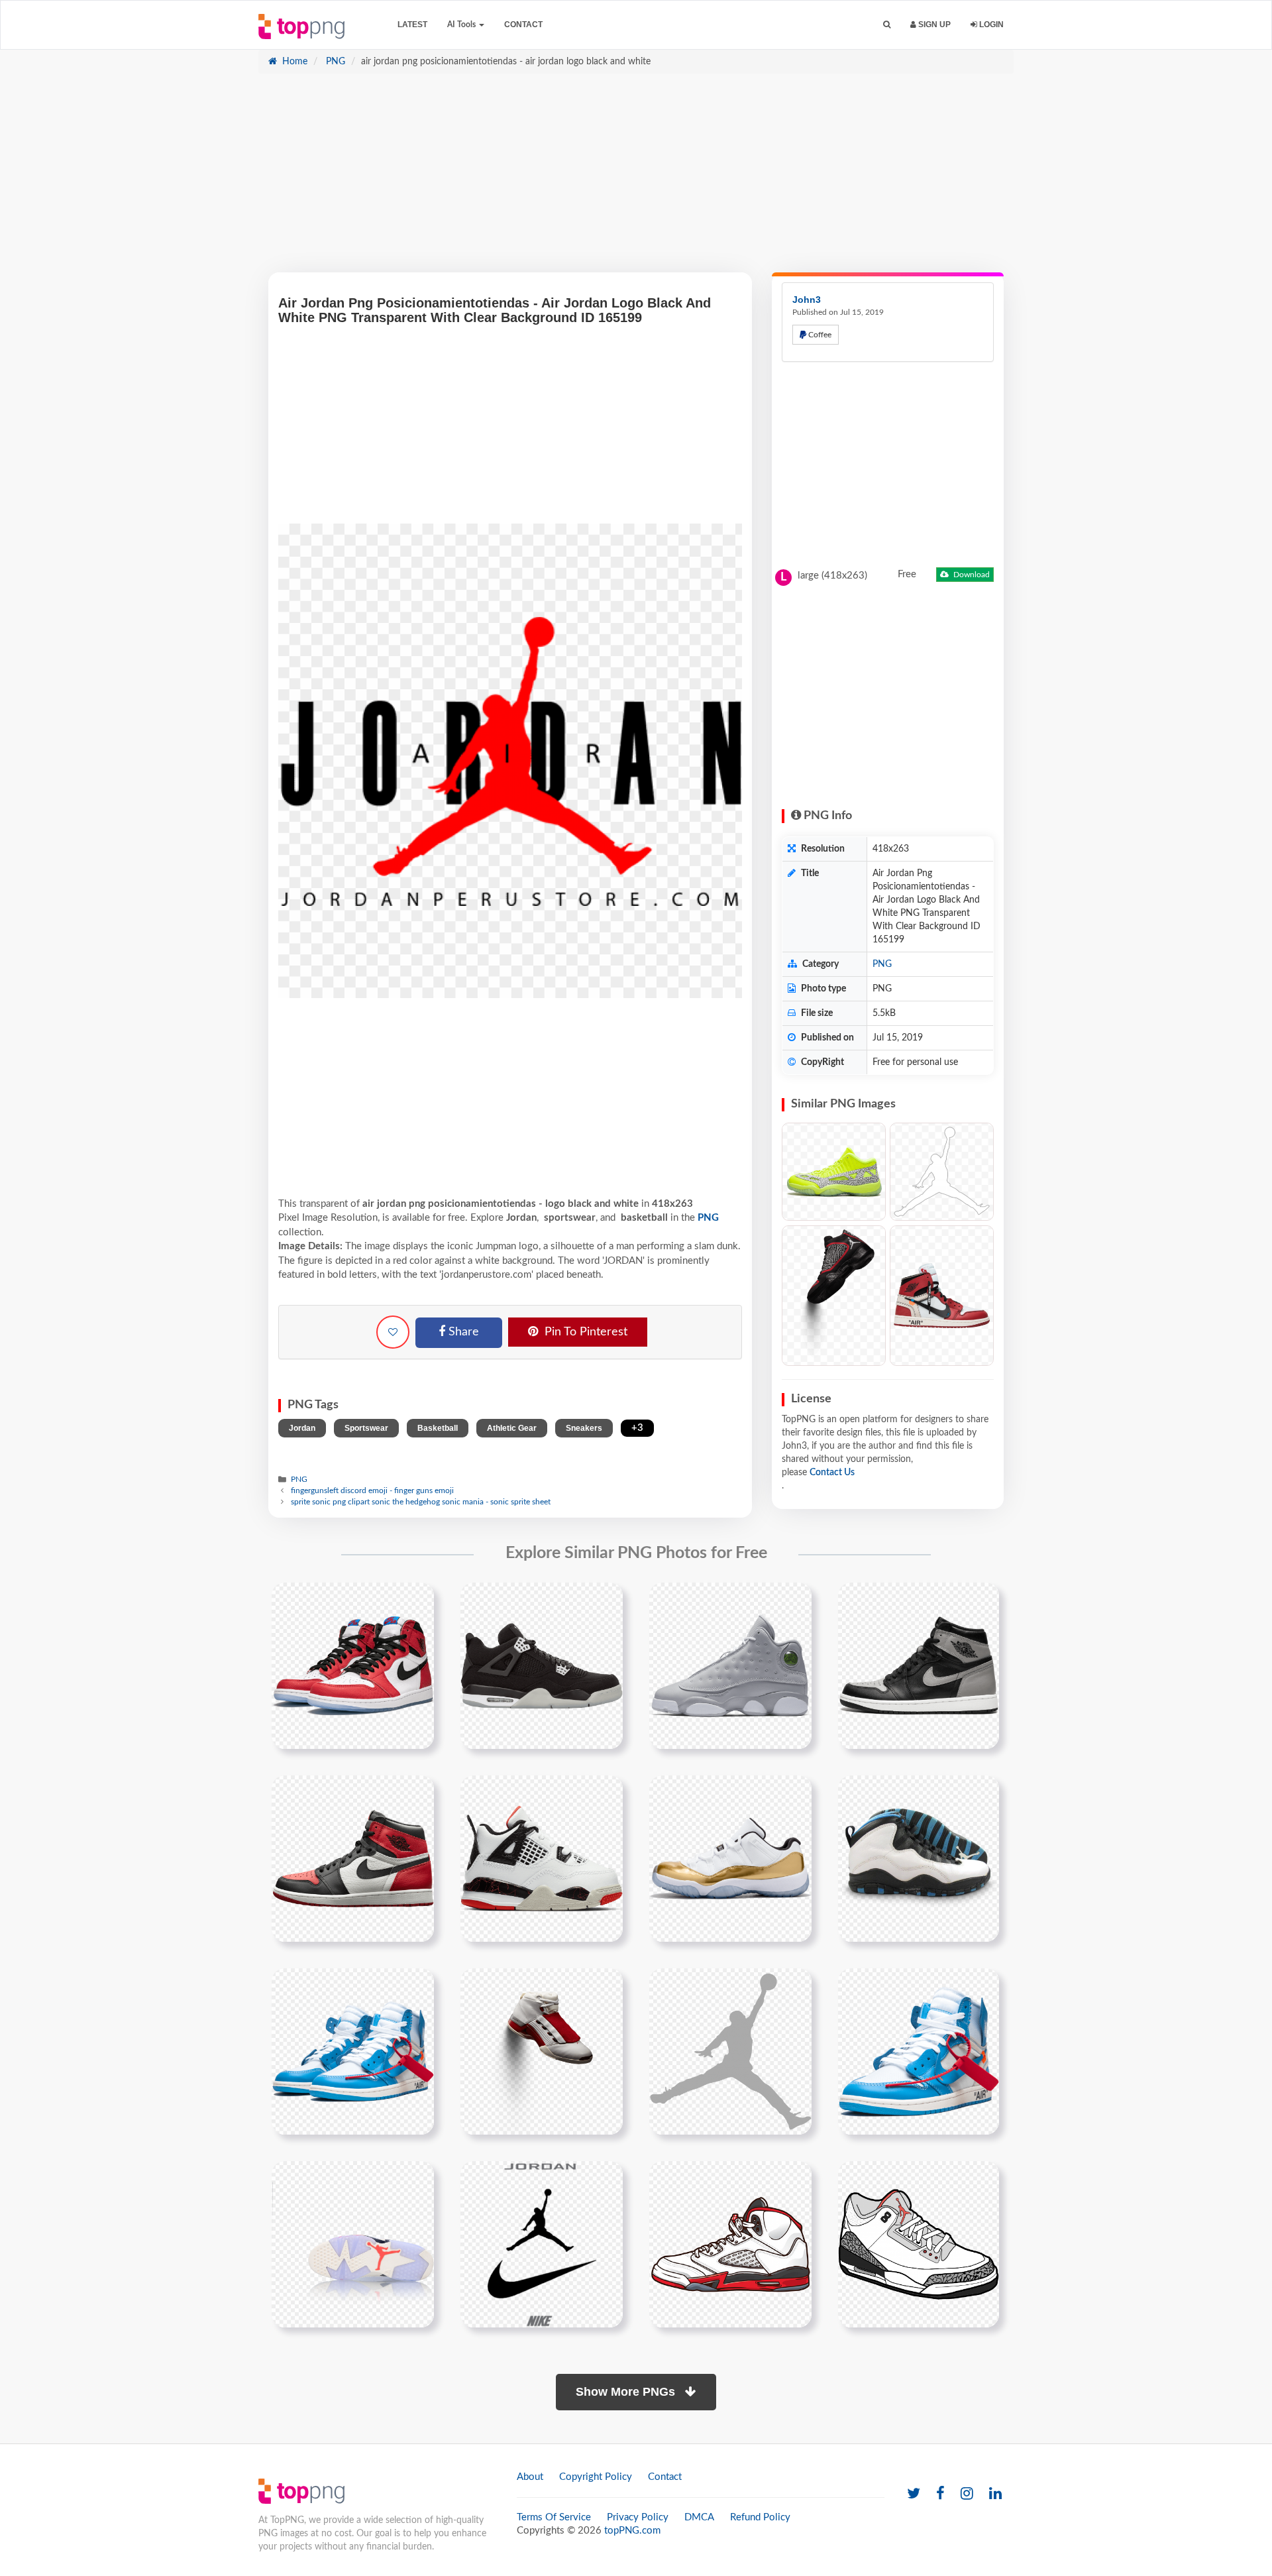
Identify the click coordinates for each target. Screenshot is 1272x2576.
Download (971, 575)
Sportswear (366, 1428)
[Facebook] (940, 2494)
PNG (334, 62)
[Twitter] (914, 2494)
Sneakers (584, 1428)
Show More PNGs (627, 2392)
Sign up (933, 25)
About (530, 2477)
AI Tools (462, 25)
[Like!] (393, 1332)
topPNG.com (632, 2531)
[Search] (887, 25)
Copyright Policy (596, 2477)
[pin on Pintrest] (416, 1600)
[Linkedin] (995, 2494)
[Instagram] (967, 2494)
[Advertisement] (636, 180)
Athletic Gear (512, 1428)
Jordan (302, 1428)
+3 (637, 1428)
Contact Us (832, 1473)
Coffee (819, 335)
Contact (523, 25)
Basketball (438, 1428)
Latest (412, 25)
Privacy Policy (638, 2517)
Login (990, 25)
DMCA (699, 2517)
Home (293, 62)
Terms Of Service (554, 2517)
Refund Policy (760, 2517)
